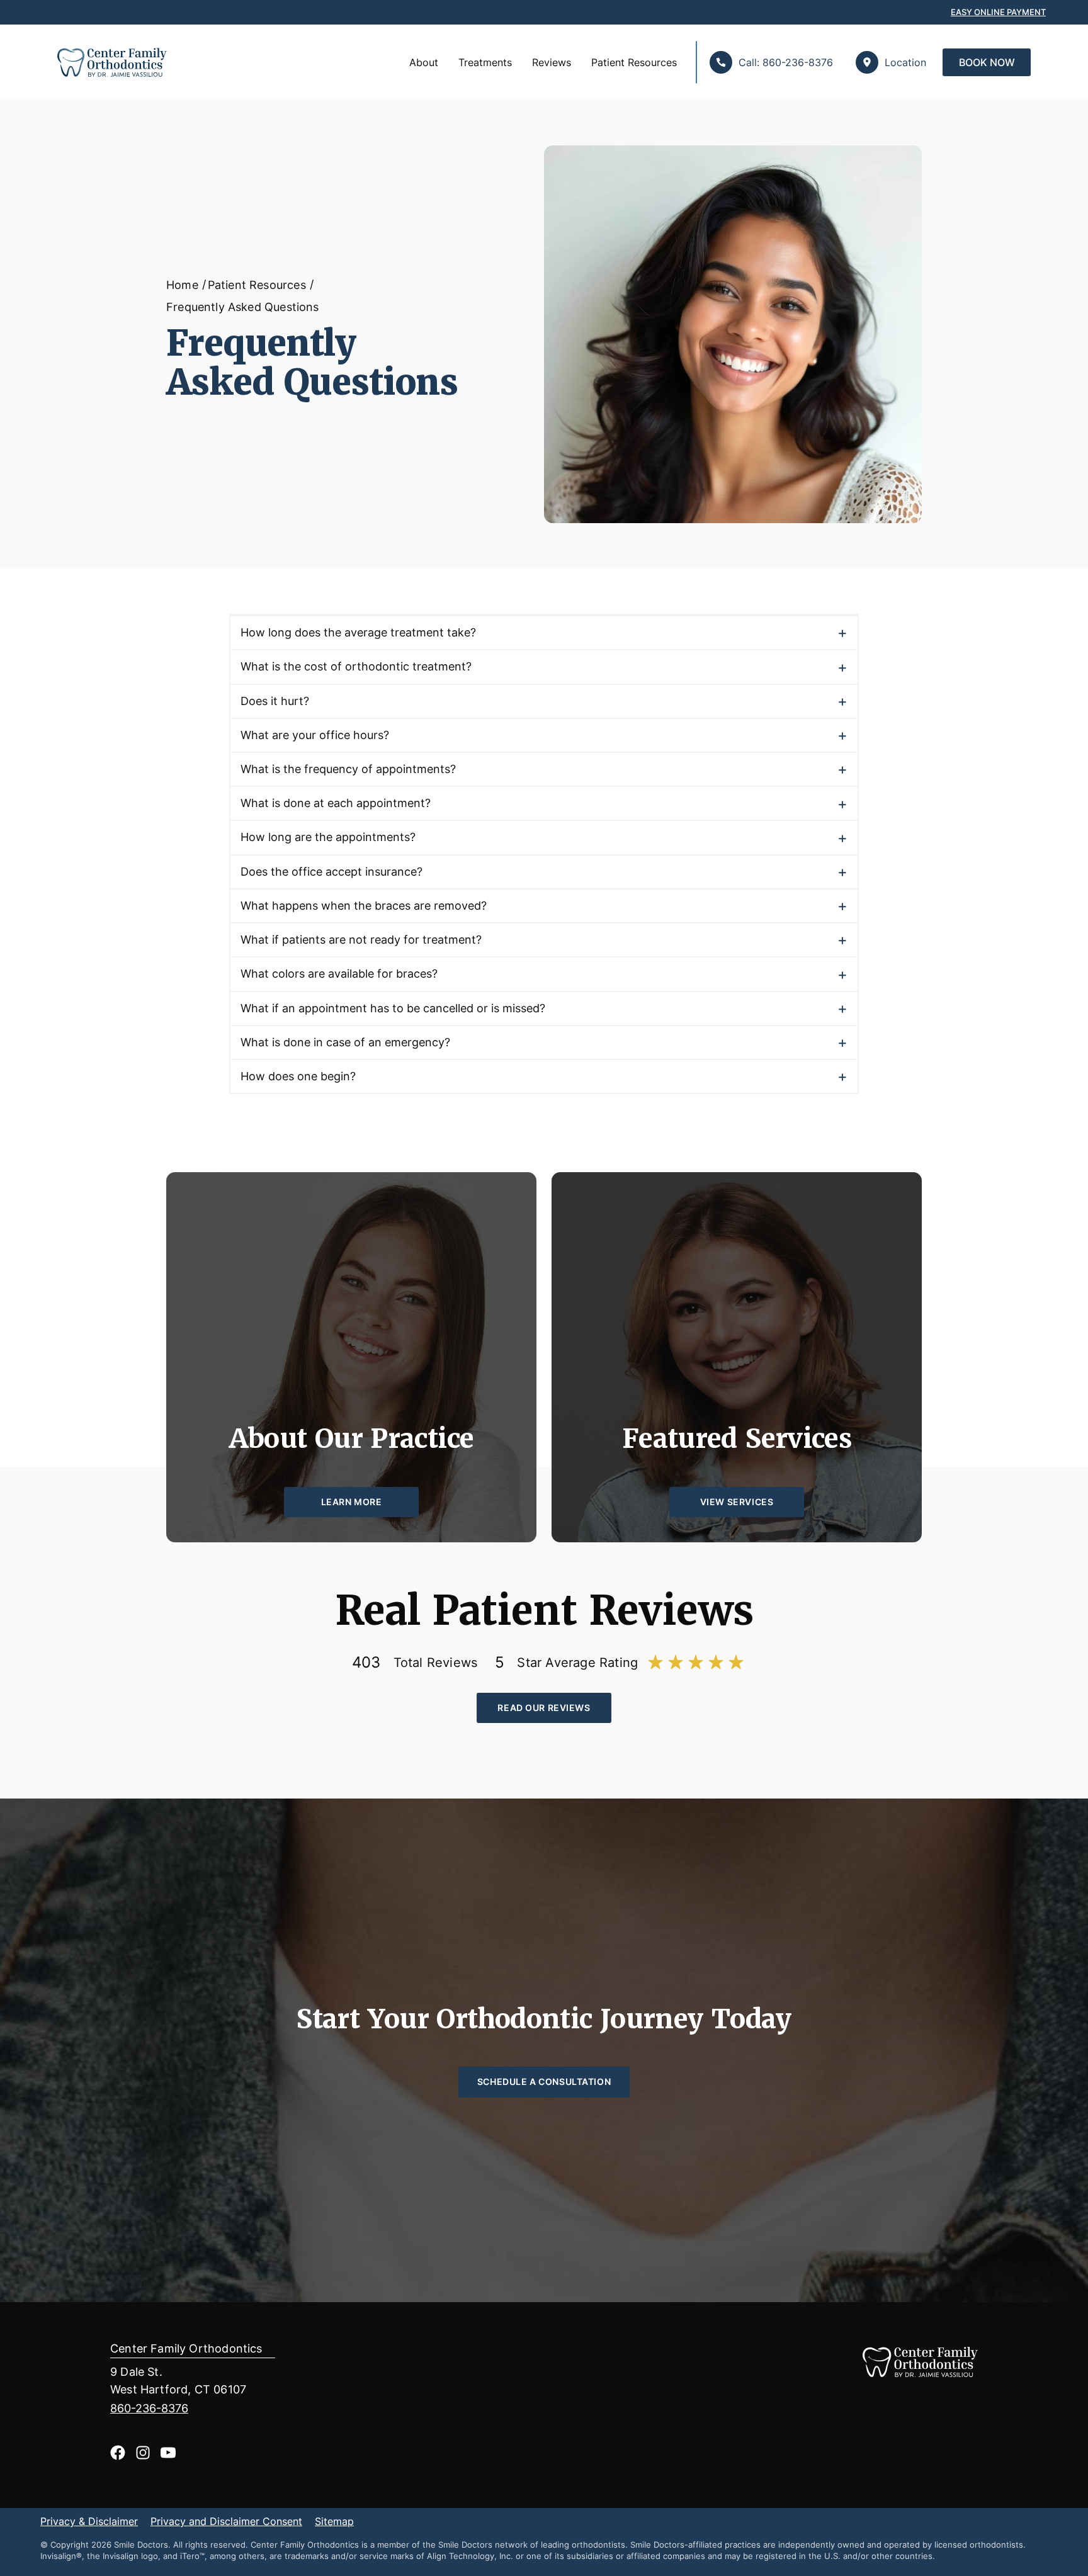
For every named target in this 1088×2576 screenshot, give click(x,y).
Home (182, 285)
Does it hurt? (275, 701)
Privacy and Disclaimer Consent (226, 2522)
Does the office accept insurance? (331, 872)
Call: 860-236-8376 (786, 62)
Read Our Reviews (544, 1708)
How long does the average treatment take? (358, 632)
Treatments (485, 62)
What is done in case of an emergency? (345, 1042)
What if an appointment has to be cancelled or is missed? (393, 1008)
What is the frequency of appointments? (348, 769)
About (424, 62)
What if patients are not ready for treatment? (361, 940)
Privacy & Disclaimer (89, 2522)
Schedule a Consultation (544, 2082)
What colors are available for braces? (339, 974)
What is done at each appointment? (336, 803)
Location (905, 62)
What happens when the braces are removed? (364, 906)
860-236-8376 (149, 2408)
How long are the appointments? (328, 837)
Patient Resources (634, 62)
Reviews (552, 62)
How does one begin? (298, 1076)
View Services (737, 1502)
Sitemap (334, 2522)
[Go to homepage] (106, 62)
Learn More (352, 1502)
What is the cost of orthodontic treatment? (356, 666)
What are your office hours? (315, 735)
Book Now (987, 62)
